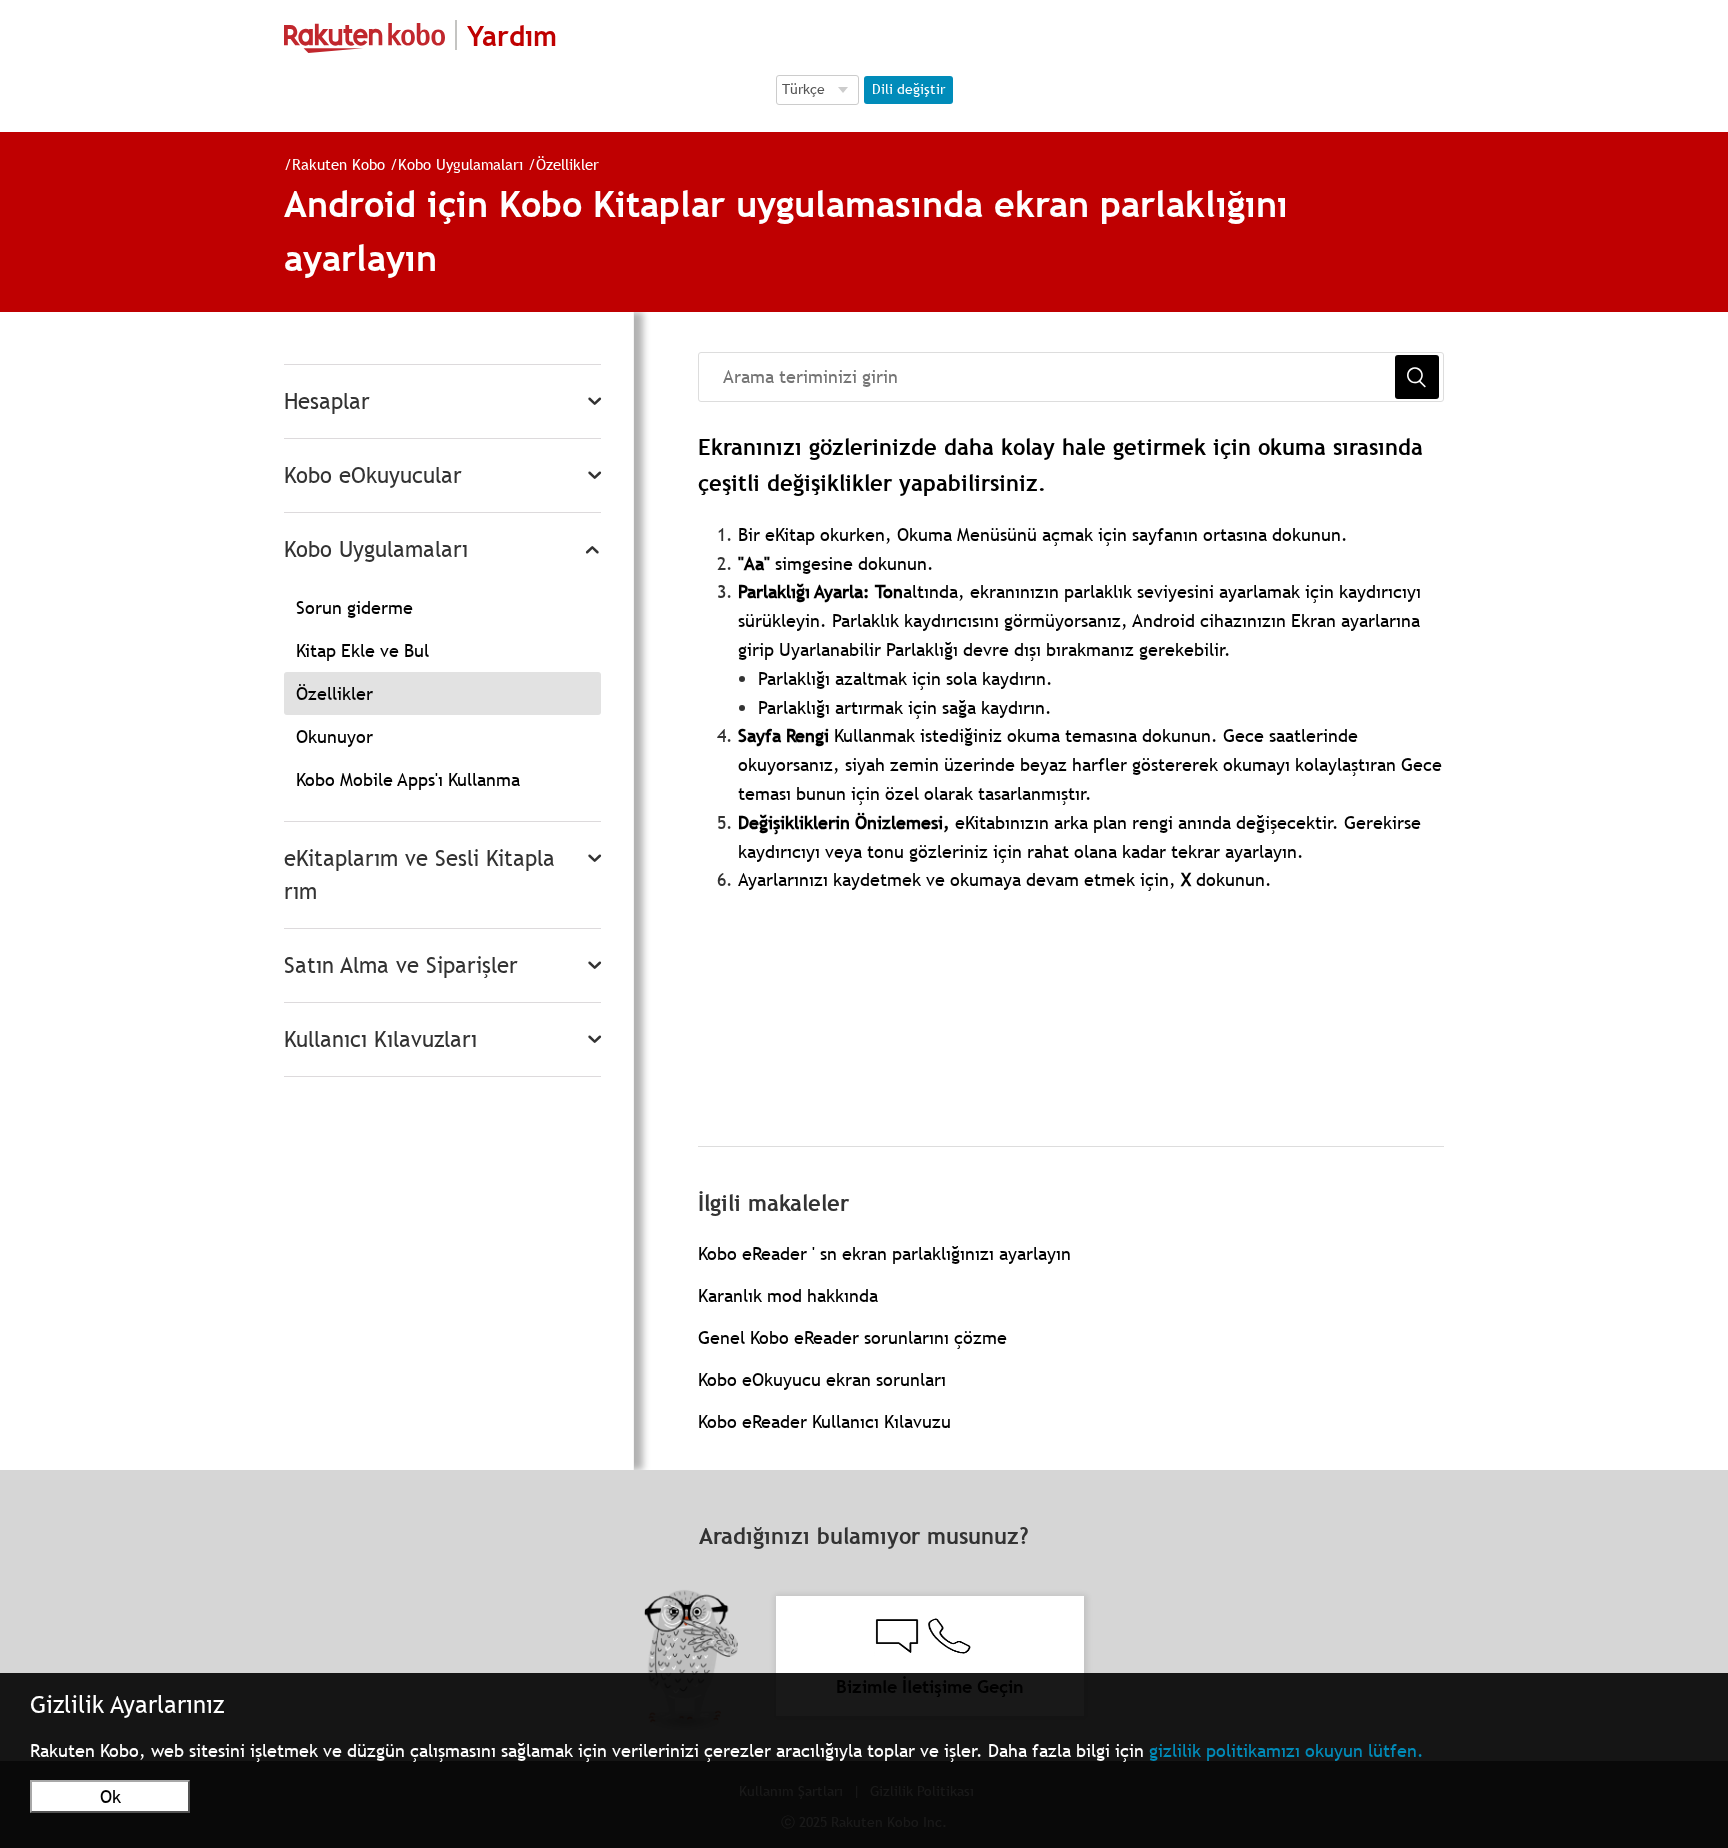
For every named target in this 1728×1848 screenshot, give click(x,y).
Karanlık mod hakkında (788, 1295)
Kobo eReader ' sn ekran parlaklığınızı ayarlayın (884, 1253)
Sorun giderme (354, 607)
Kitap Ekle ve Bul (362, 650)
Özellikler (567, 164)
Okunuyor (334, 736)
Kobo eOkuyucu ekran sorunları (822, 1379)
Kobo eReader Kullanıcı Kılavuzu (824, 1421)
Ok (110, 1796)
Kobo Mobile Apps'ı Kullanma (408, 779)
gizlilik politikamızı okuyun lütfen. (1286, 1750)
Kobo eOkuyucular (373, 475)
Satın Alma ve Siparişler (401, 965)
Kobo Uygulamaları (460, 164)
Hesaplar (327, 401)
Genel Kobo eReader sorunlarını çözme (852, 1337)
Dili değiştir (908, 89)
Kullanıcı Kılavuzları (380, 1039)
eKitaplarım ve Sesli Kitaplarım (419, 875)
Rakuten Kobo (338, 164)
